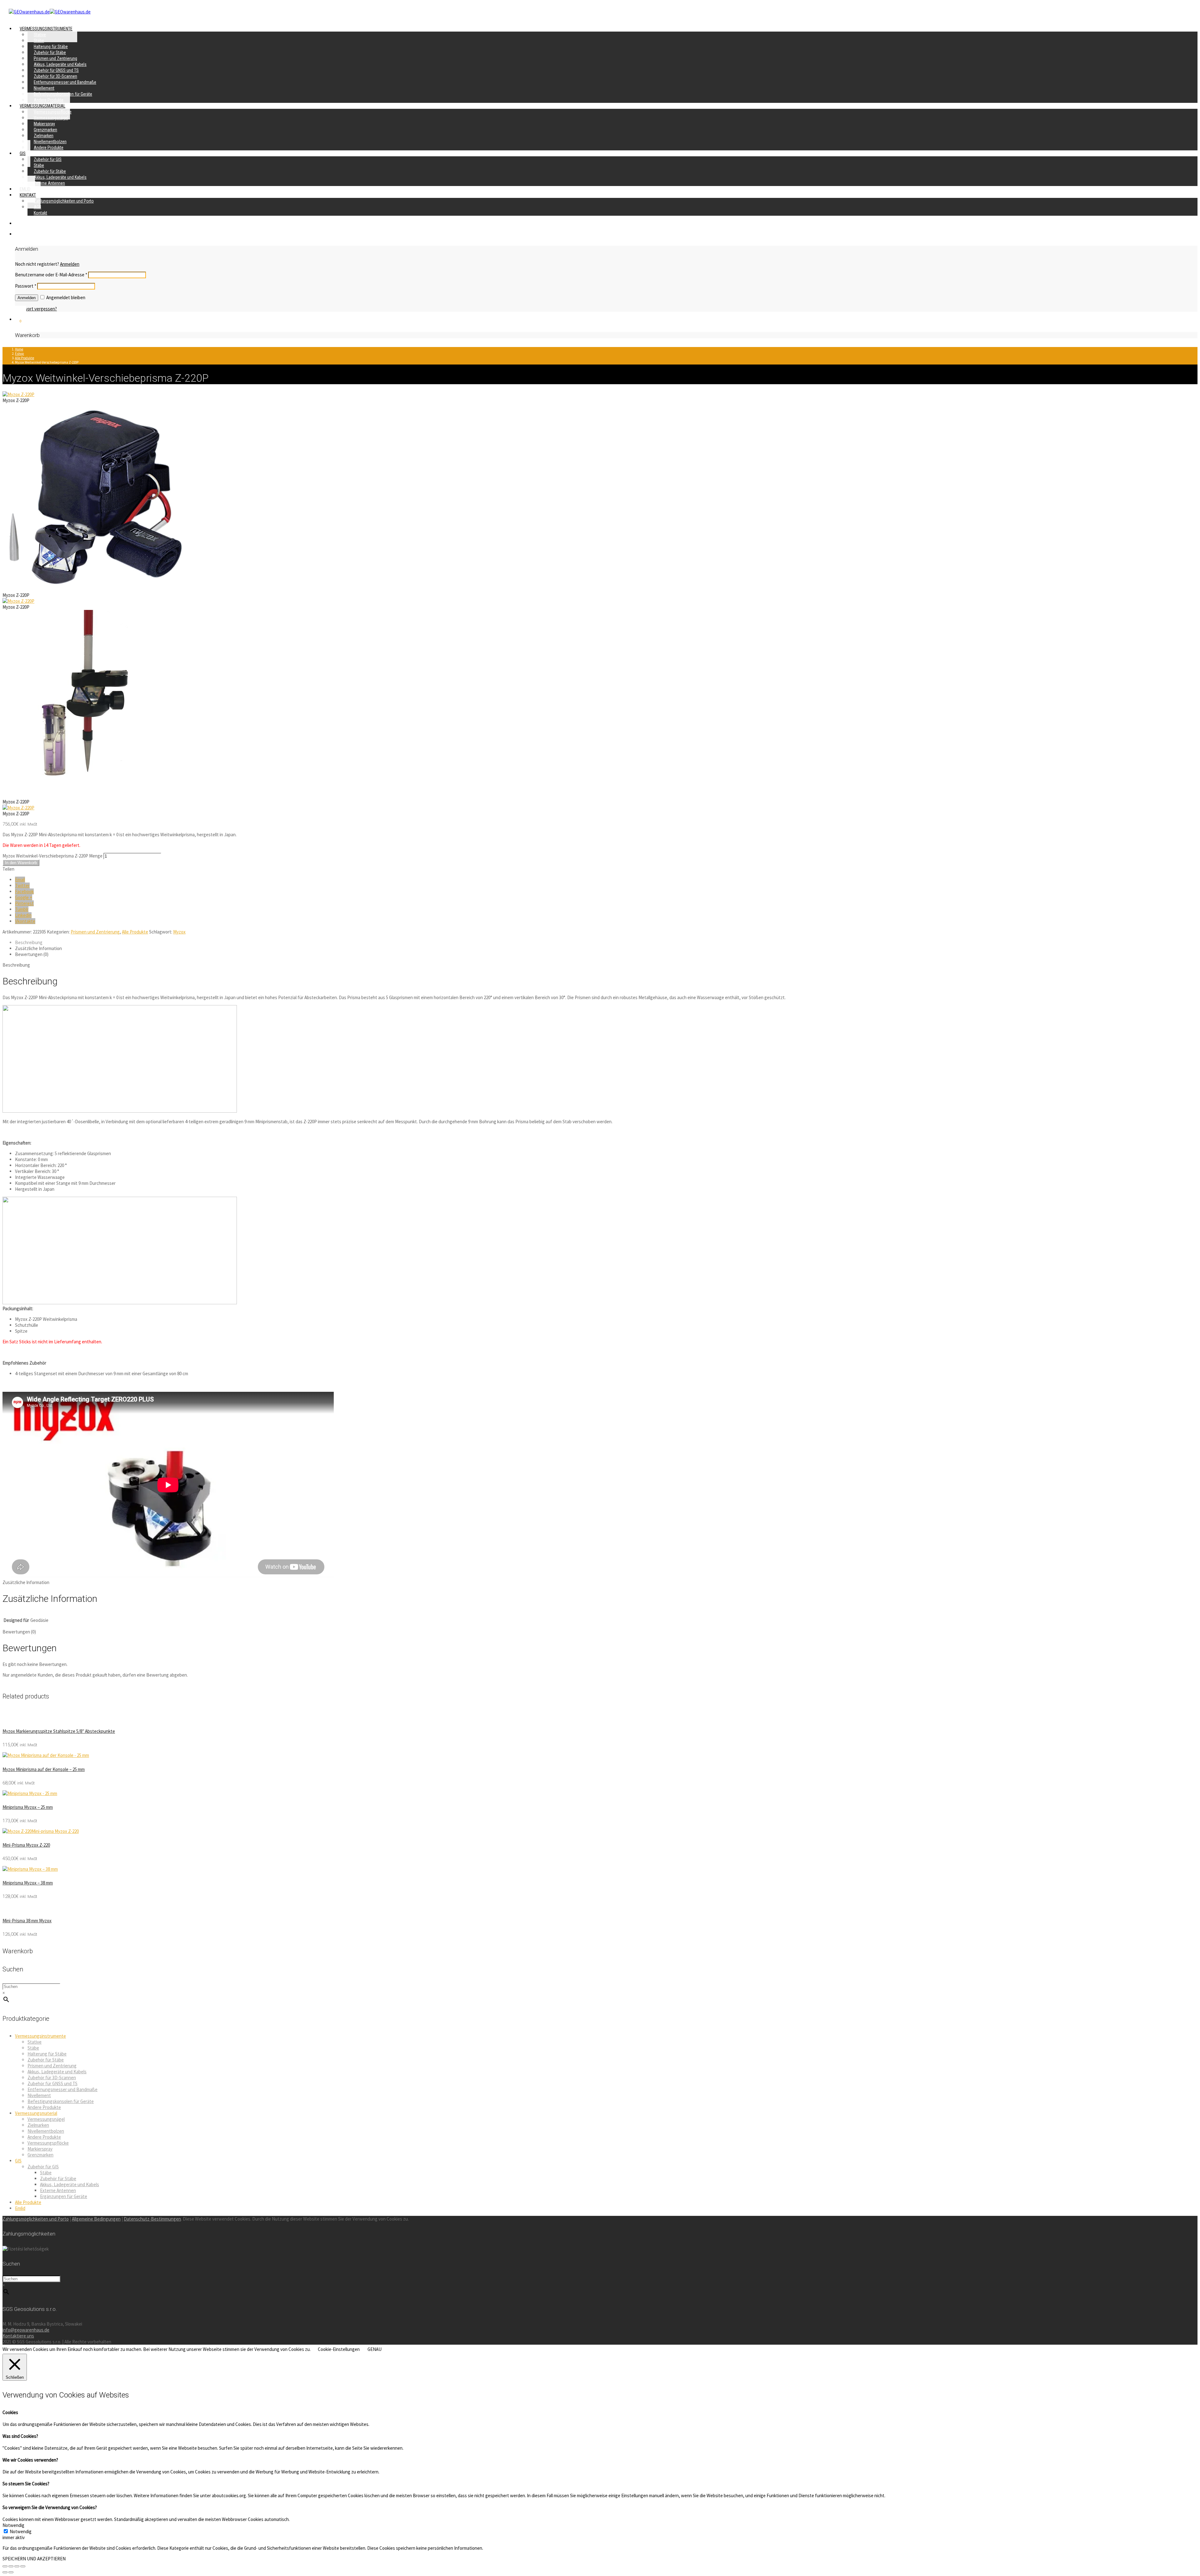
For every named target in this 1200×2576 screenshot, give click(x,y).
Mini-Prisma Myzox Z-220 (26, 1845)
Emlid (20, 2208)
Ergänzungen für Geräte (64, 2196)
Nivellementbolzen (46, 2131)
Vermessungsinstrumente (40, 2036)
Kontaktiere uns (18, 2336)
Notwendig (21, 2531)
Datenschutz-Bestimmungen (152, 2219)
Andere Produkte (49, 148)
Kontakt (40, 213)
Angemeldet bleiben (65, 297)
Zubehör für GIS (43, 2167)
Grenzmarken (40, 2155)
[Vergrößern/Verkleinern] (23, 2566)
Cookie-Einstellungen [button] (339, 2349)
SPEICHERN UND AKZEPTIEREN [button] (34, 2559)
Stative (35, 2042)
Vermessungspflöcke (48, 2143)
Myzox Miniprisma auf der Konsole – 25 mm (44, 1769)
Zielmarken (38, 2125)
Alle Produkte (135, 932)
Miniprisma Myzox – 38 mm (28, 1883)
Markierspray (40, 2149)
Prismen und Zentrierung (95, 932)
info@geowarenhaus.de (26, 2330)
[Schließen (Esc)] (5, 2566)
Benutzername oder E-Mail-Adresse (51, 275)
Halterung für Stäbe (47, 2054)
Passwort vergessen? (36, 309)
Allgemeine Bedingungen (96, 2219)
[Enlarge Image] (18, 394)
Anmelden (70, 264)
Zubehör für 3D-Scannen (52, 2078)
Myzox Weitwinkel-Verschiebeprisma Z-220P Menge (52, 856)
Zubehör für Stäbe (46, 2060)
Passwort (26, 286)
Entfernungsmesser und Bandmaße (65, 82)
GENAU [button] (375, 2349)
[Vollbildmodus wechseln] (17, 2566)
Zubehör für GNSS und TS (52, 2083)
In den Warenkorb (21, 863)
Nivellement (39, 2095)
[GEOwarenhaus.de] (50, 12)
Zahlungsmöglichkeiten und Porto (64, 201)
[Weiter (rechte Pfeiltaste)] (11, 2572)
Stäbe (33, 2048)
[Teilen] (11, 2566)
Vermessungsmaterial (36, 2113)
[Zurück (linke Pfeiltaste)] (5, 2572)
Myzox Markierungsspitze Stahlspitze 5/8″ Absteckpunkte (59, 1731)
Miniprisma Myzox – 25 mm (28, 1807)
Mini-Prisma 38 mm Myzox (27, 1921)
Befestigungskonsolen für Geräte (61, 2101)
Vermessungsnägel (46, 2119)
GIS (23, 153)
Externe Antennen (49, 183)
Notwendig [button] (13, 2525)
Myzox (179, 932)
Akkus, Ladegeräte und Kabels (57, 2072)
